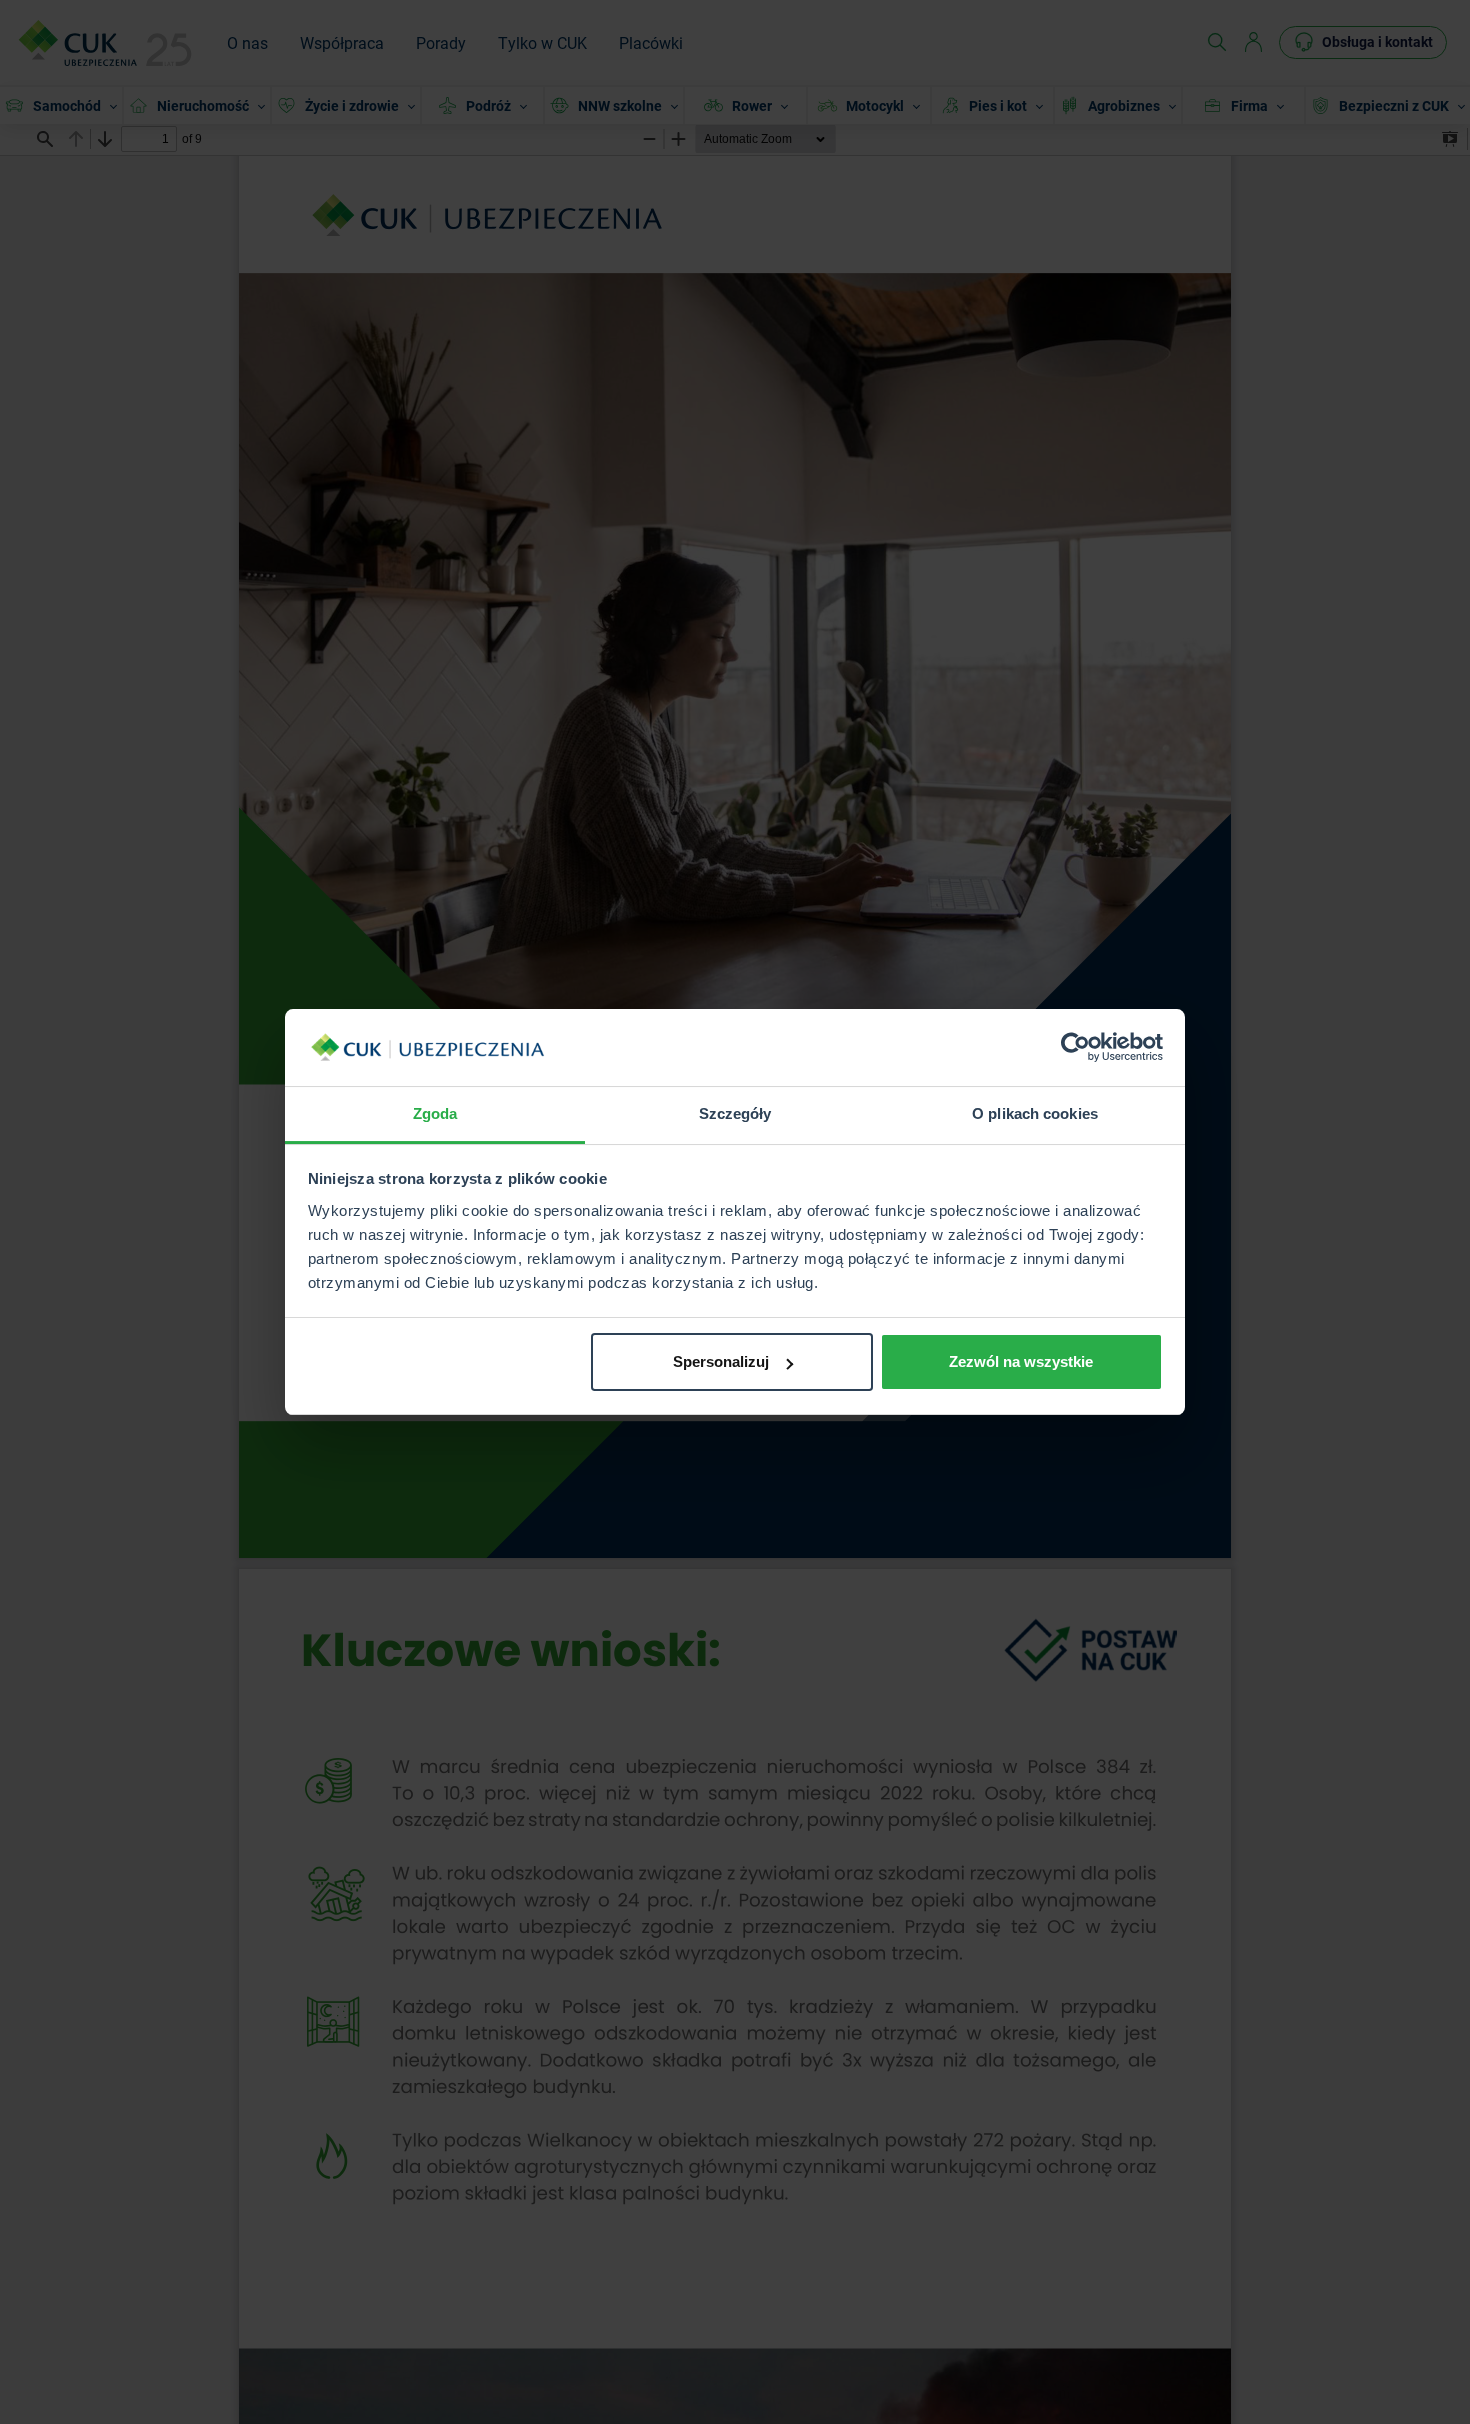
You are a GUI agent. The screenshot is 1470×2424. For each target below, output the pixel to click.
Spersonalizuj (721, 1361)
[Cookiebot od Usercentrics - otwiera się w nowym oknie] (1075, 1048)
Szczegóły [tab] (735, 1113)
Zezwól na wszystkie (1021, 1361)
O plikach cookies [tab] (1035, 1113)
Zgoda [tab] (435, 1113)
